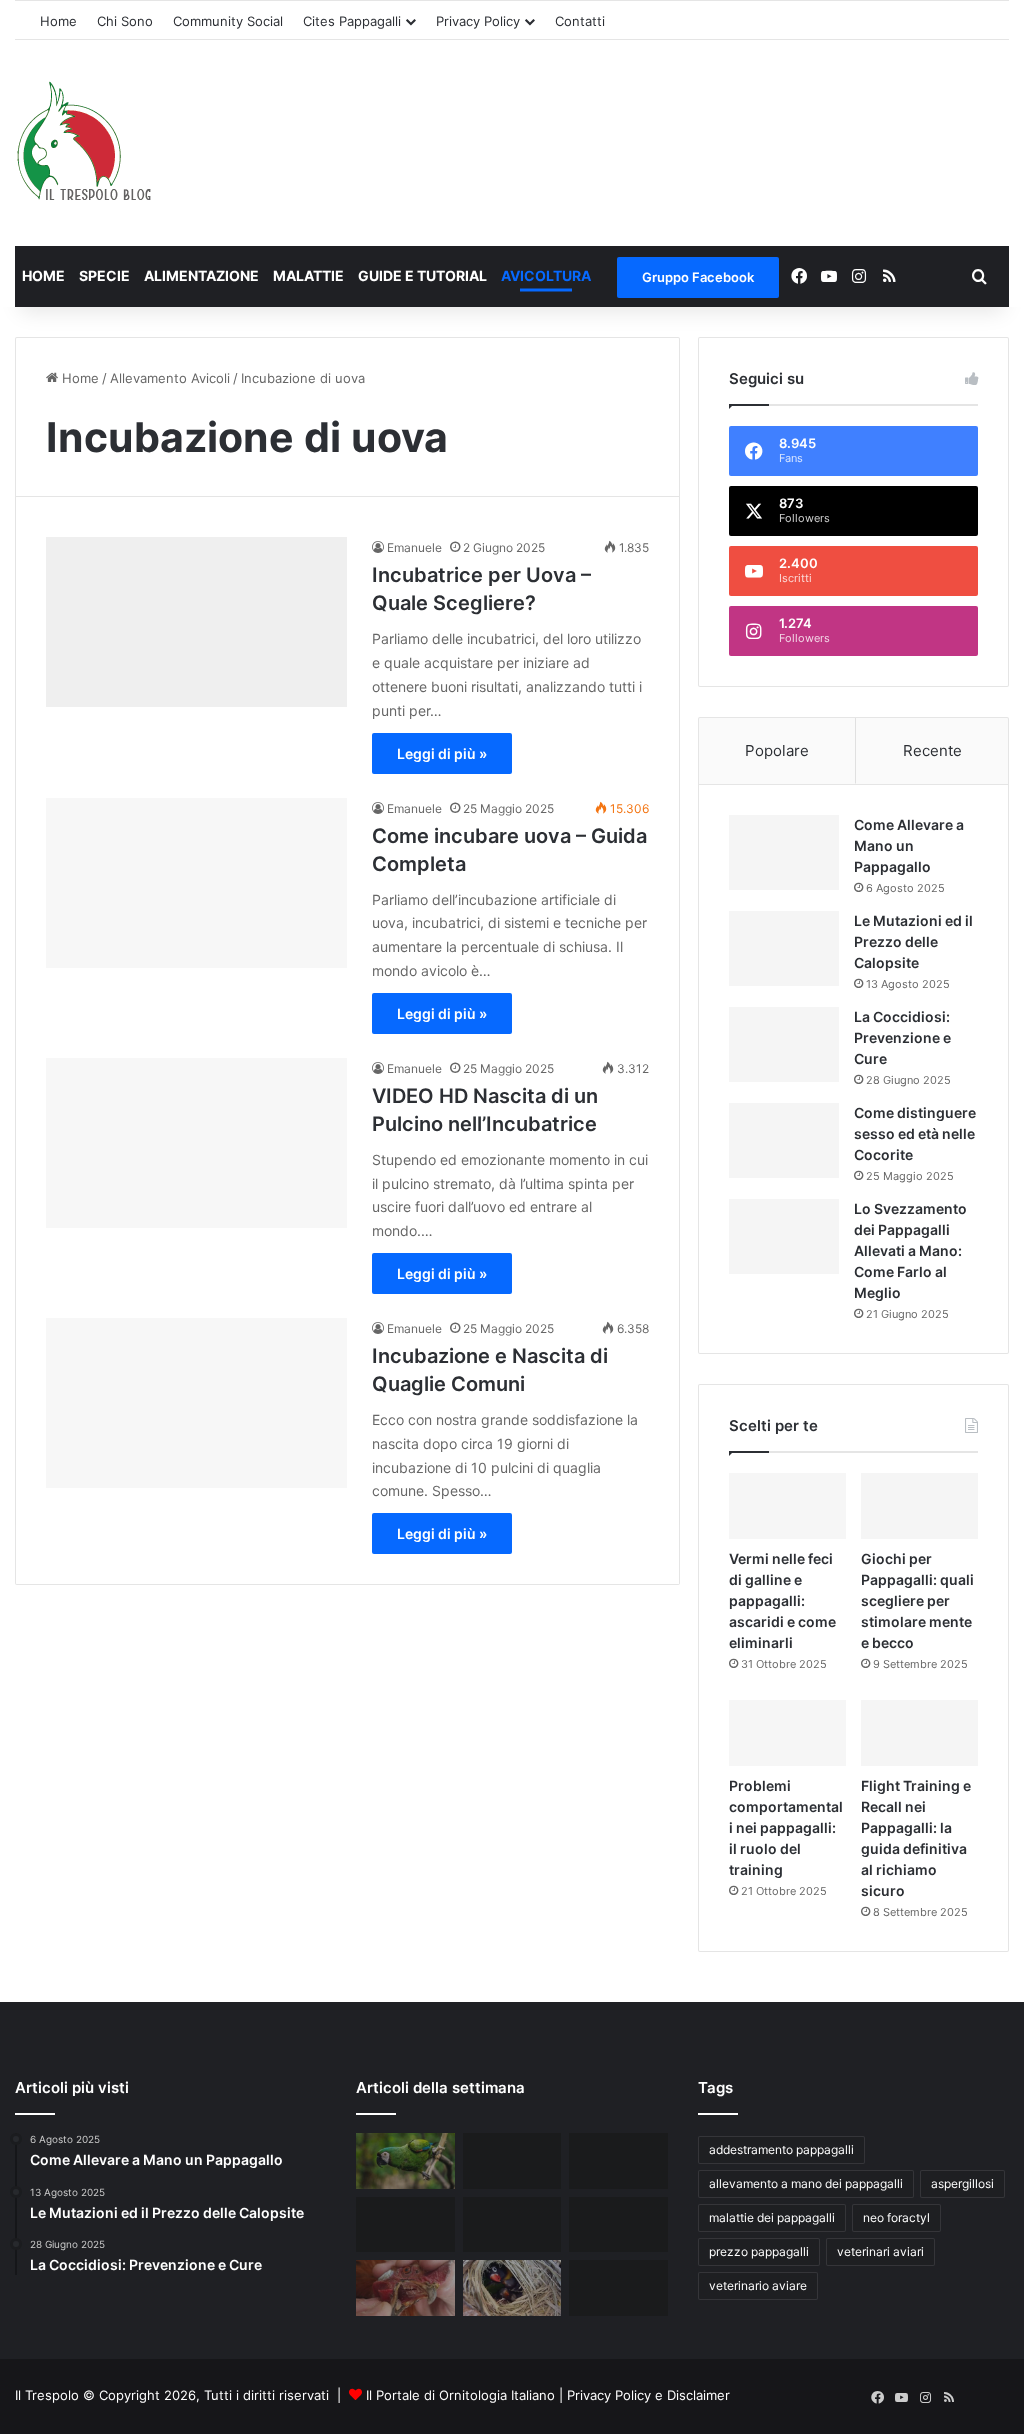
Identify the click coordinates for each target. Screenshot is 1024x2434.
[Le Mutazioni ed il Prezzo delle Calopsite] (784, 948)
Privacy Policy (478, 21)
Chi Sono (125, 21)
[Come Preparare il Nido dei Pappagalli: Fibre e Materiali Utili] (512, 2288)
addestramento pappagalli (781, 2149)
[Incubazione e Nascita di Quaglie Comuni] (196, 1403)
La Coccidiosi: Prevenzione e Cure (902, 1037)
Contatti (580, 21)
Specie (104, 275)
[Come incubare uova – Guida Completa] (196, 883)
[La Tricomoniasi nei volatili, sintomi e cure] (405, 2288)
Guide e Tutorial (422, 275)
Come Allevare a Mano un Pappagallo (909, 845)
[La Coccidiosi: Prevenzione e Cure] (784, 1044)
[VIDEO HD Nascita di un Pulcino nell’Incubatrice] (196, 1143)
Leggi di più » (442, 753)
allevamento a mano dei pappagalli (806, 2183)
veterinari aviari (880, 2251)
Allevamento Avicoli (170, 378)
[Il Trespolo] (84, 143)
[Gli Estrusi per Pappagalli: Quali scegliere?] (618, 2288)
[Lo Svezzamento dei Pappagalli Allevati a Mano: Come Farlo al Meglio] (784, 1236)
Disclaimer (698, 2395)
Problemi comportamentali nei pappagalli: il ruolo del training (786, 1827)
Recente (932, 750)
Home (58, 21)
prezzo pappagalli (759, 2251)
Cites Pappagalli (352, 21)
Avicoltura (546, 275)
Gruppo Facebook (698, 277)
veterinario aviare (758, 2285)
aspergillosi (962, 2183)
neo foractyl (896, 2217)
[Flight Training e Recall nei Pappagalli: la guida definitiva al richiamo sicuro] (919, 1733)
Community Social (228, 21)
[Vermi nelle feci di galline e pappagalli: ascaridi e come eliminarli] (787, 1506)
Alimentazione (201, 275)
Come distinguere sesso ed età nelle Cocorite (915, 1133)
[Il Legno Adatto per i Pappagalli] (618, 2161)
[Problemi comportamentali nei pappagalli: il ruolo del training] (787, 1733)
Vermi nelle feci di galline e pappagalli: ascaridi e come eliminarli (782, 1600)
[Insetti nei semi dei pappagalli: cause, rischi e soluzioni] (512, 2161)
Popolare (777, 750)
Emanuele (414, 547)
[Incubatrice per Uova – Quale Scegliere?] (196, 622)
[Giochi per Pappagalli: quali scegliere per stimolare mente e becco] (919, 1506)
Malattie (308, 275)
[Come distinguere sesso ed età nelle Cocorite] (784, 1140)
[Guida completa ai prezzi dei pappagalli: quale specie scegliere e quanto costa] (405, 2161)
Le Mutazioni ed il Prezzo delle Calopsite (913, 941)
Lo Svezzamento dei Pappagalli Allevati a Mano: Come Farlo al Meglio (910, 1250)
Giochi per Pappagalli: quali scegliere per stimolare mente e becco (917, 1600)
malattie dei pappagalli (772, 2217)
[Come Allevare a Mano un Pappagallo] (784, 852)
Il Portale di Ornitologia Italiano (460, 2395)
